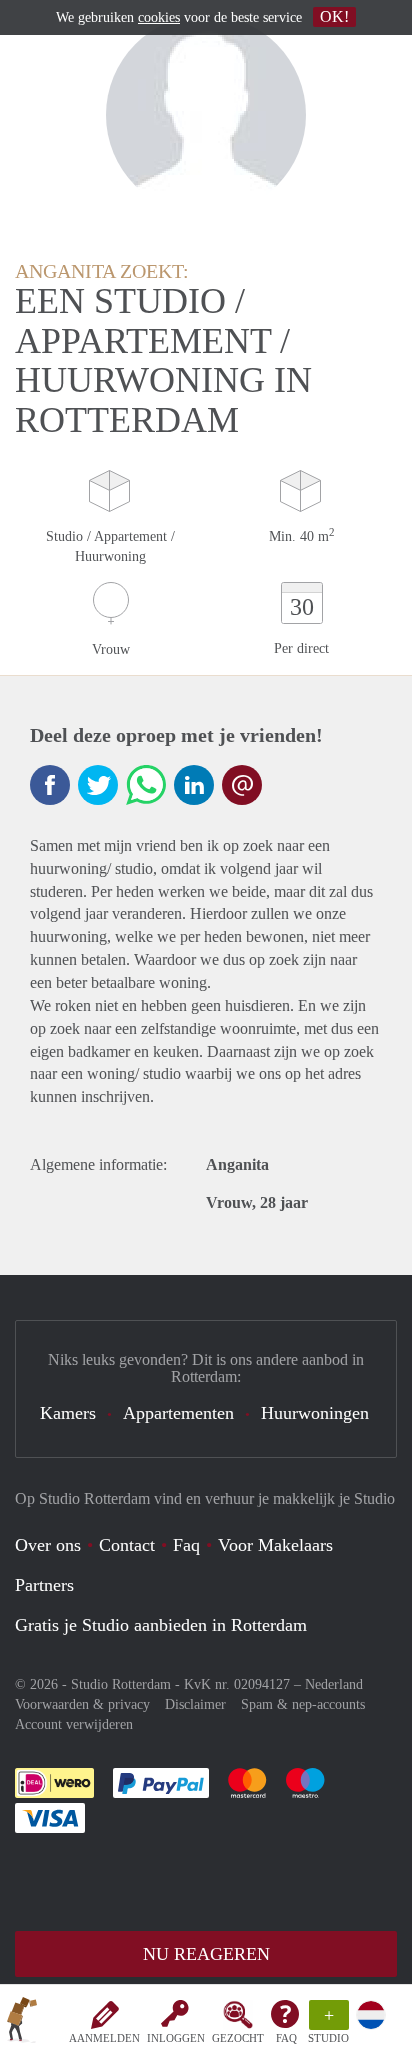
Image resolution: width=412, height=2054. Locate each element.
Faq (186, 1545)
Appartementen (178, 1413)
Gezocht (238, 2038)
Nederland (334, 1684)
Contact (127, 1545)
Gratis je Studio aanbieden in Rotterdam (161, 1625)
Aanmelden (104, 2038)
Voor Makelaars (275, 1545)
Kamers (68, 1413)
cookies (159, 17)
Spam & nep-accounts (303, 1704)
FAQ (286, 2038)
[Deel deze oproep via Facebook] (50, 785)
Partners (44, 1585)
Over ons (48, 1545)
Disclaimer (195, 1704)
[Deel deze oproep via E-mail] (242, 785)
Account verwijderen (74, 1724)
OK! (334, 16)
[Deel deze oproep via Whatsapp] (146, 785)
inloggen (176, 2038)
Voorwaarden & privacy (82, 1704)
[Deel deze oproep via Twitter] (98, 785)
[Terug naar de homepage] (22, 2023)
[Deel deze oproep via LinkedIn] (194, 785)
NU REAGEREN (206, 1954)
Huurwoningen (315, 1413)
